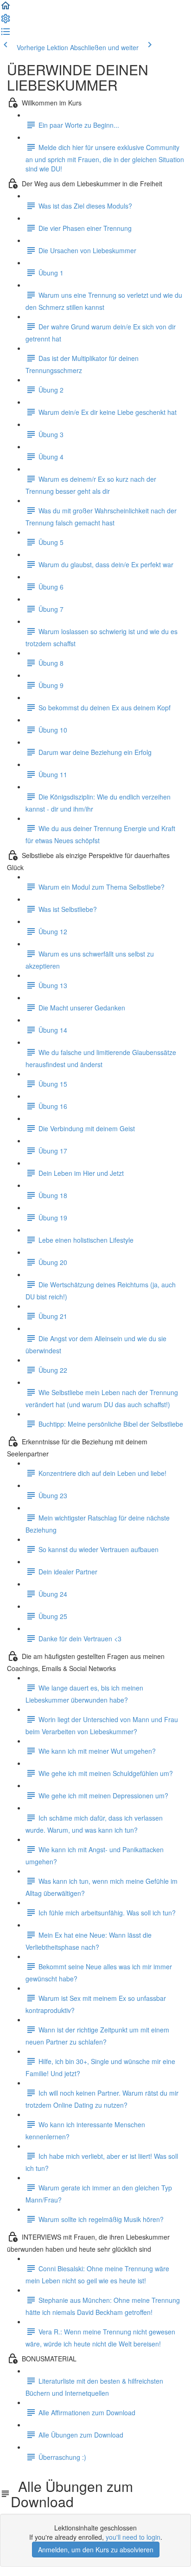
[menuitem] (6, 21)
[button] (6, 8)
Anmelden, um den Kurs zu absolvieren (96, 2550)
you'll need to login (133, 2537)
